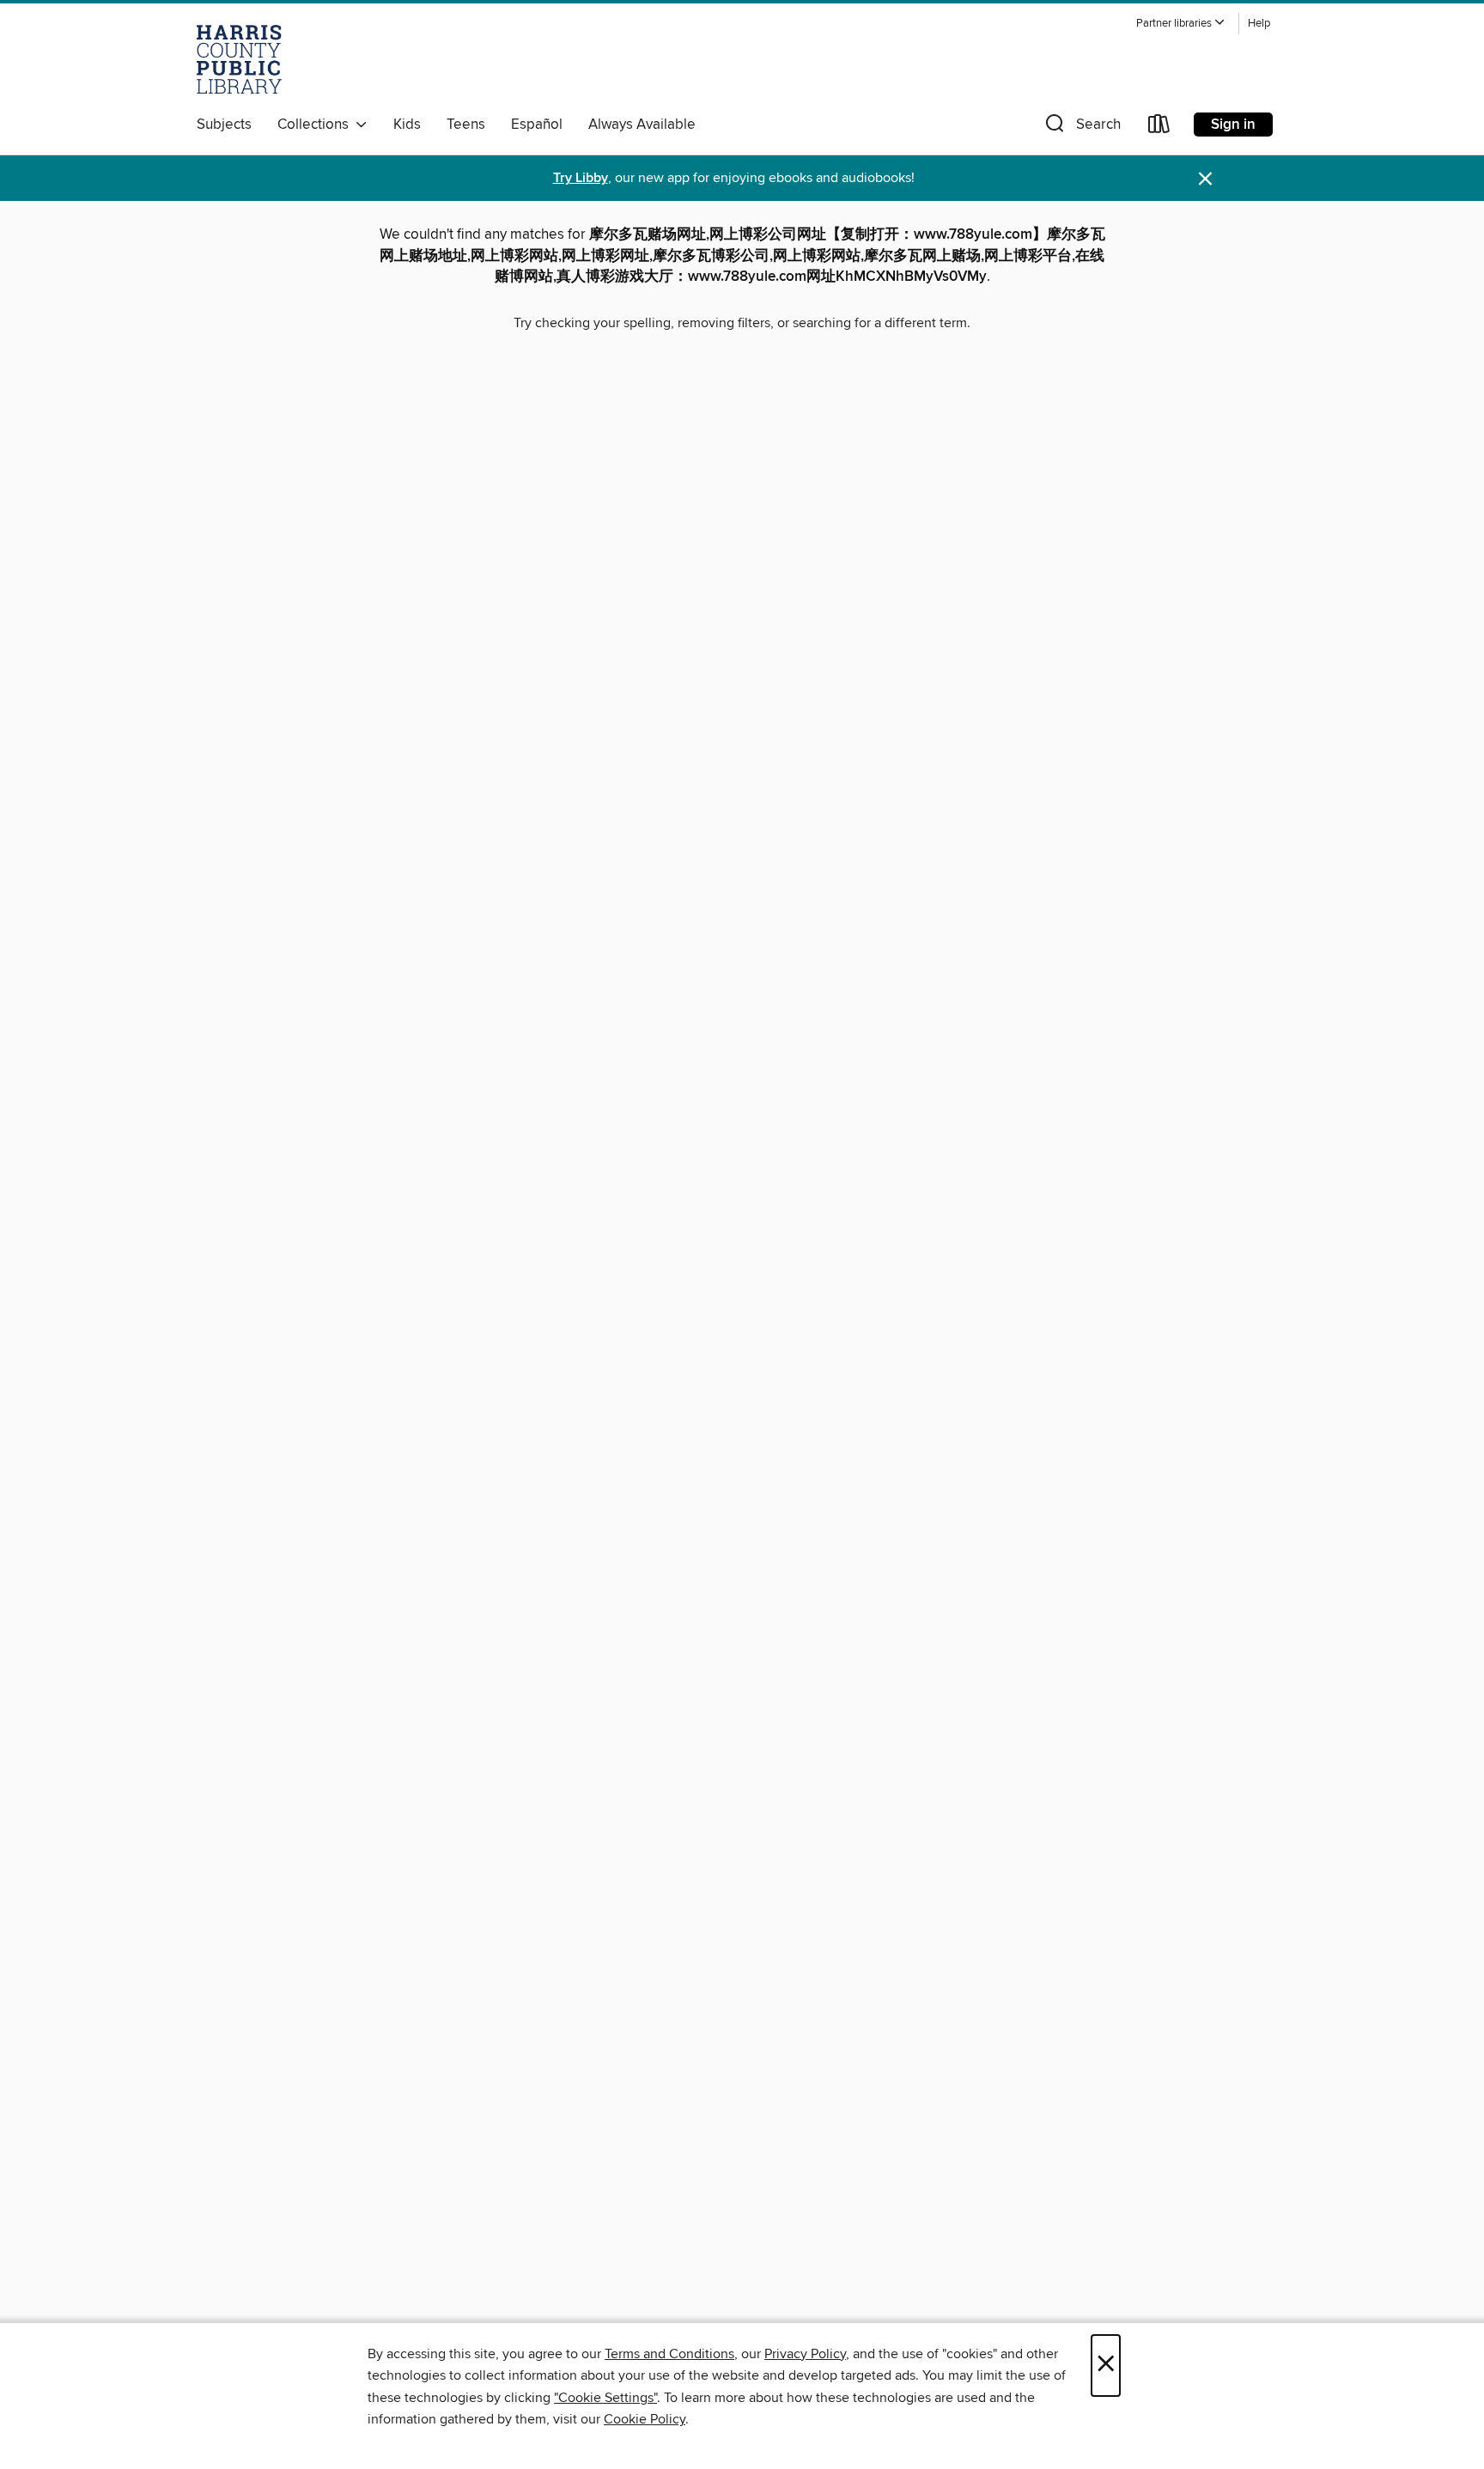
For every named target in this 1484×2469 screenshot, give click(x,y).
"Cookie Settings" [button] (605, 2398)
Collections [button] (316, 125)
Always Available (642, 125)
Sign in (1233, 125)
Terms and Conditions (669, 2354)
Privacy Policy (805, 2354)
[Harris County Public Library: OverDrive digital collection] (239, 59)
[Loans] (1159, 128)
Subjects (224, 125)
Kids (407, 125)
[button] (1181, 24)
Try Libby (581, 178)
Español (537, 125)
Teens (466, 125)
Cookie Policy (645, 2419)
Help (1259, 24)
